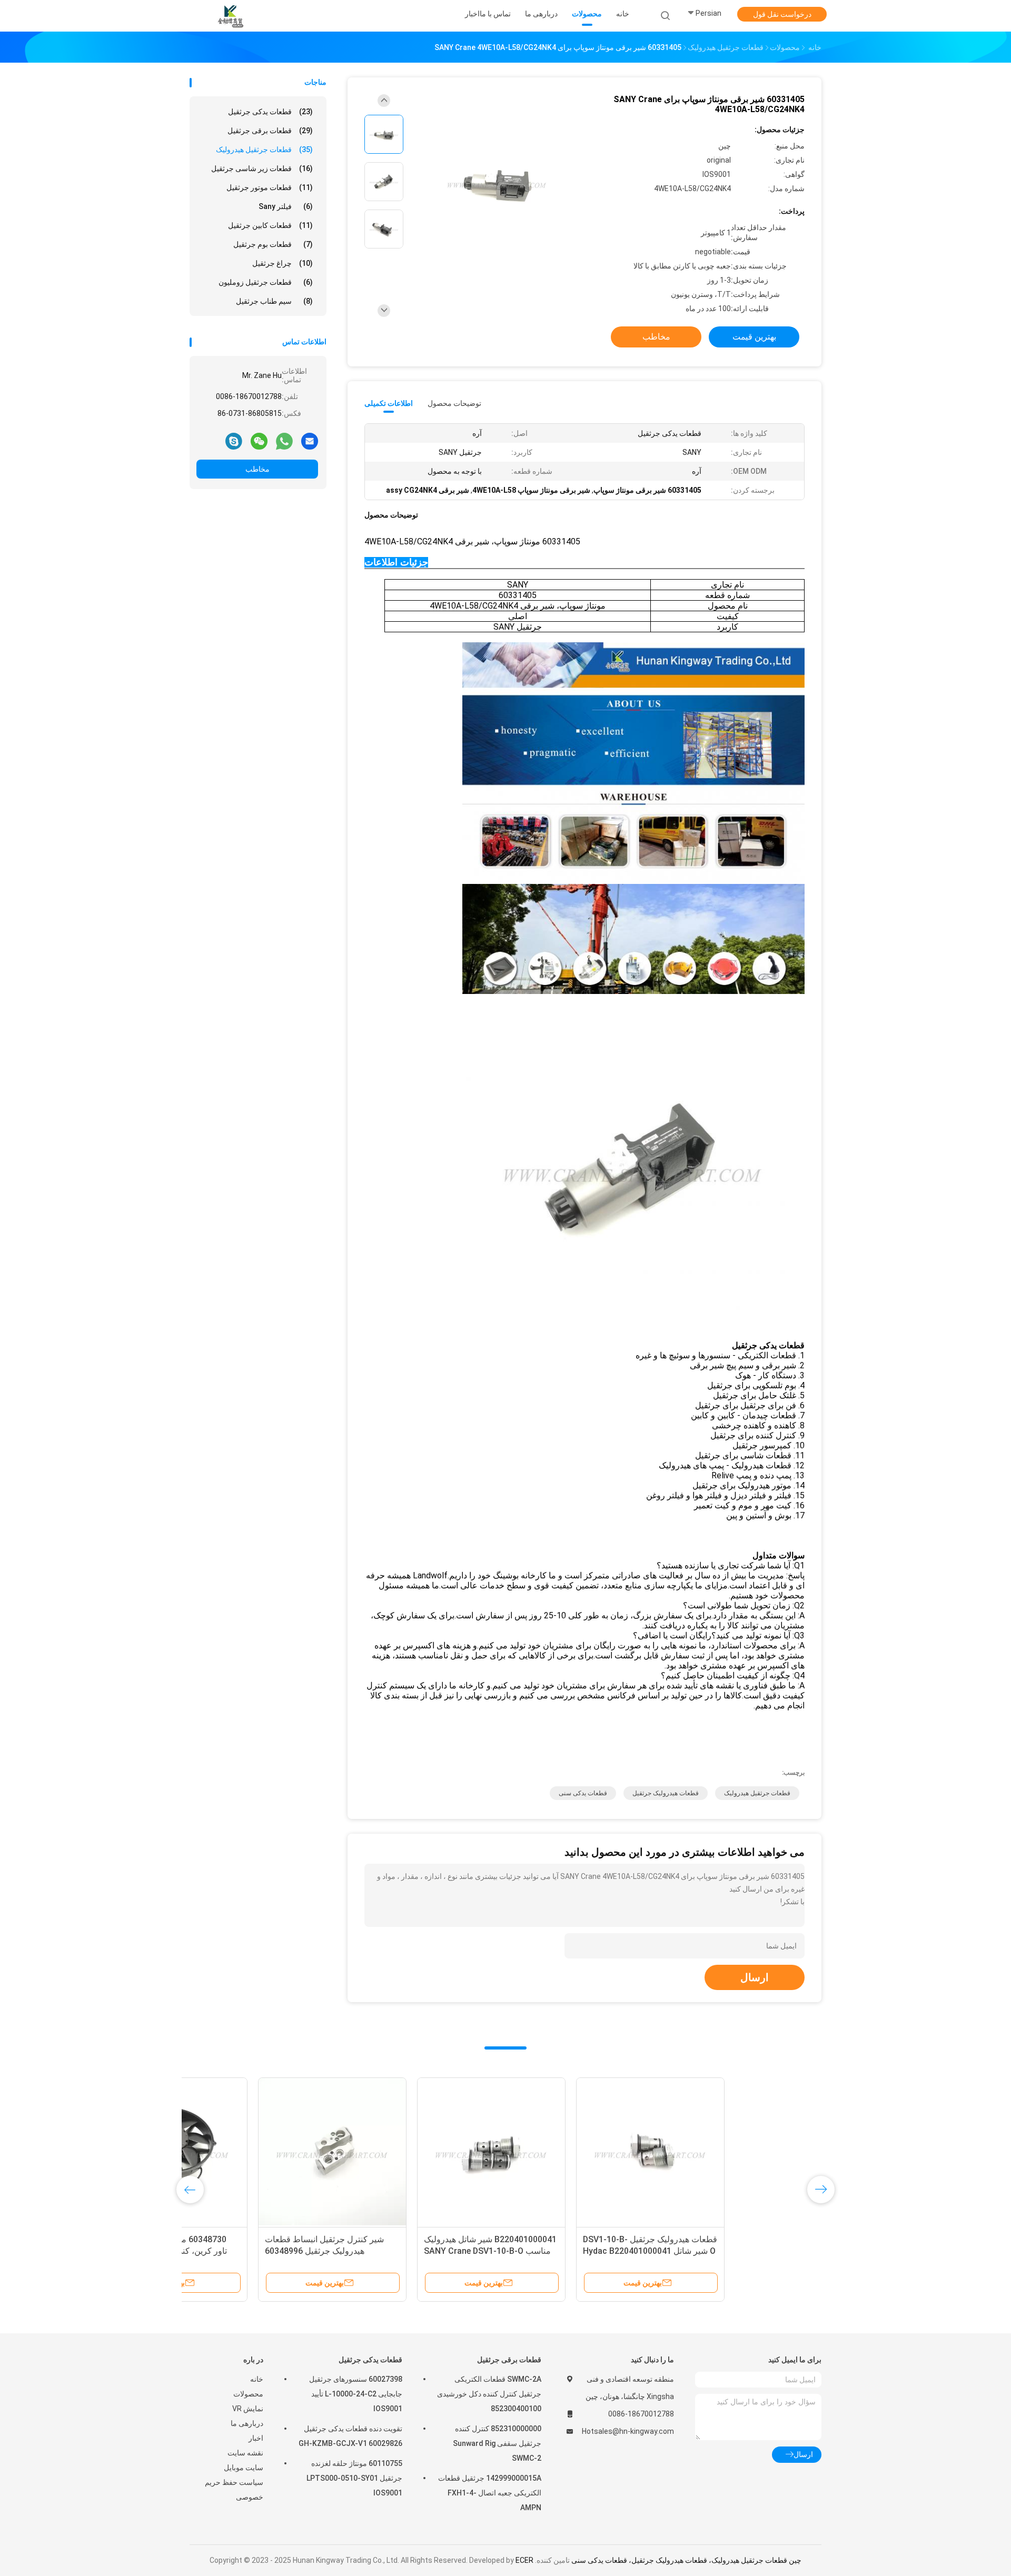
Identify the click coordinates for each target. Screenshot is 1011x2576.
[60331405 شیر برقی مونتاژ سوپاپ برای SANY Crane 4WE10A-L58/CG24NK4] (497, 183)
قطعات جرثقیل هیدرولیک (264, 150)
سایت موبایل (244, 2468)
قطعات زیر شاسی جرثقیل (262, 168)
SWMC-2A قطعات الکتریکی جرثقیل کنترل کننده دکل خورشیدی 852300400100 (489, 2394)
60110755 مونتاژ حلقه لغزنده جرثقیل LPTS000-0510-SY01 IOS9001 (354, 2478)
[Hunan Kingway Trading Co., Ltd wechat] (259, 441)
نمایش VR (248, 2409)
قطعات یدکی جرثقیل (270, 112)
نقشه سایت (245, 2453)
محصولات (248, 2394)
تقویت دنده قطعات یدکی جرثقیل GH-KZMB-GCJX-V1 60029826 (350, 2436)
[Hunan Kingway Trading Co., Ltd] (231, 16)
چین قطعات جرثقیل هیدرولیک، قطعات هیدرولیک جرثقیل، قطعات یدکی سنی (686, 2560)
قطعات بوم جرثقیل (273, 244)
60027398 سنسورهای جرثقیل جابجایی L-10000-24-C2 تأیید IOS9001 (356, 2394)
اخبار (256, 2438)
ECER (524, 2560)
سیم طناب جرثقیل (274, 301)
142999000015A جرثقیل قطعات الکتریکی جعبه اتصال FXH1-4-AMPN (490, 2493)
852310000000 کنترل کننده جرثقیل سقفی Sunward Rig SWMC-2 (497, 2443)
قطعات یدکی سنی (583, 1793)
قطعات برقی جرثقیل (270, 131)
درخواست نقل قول (782, 14)
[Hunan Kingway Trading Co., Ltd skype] (234, 441)
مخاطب (257, 469)
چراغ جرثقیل (283, 263)
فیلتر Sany (286, 206)
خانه (257, 2379)
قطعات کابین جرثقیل (270, 225)
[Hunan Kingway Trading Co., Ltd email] (310, 441)
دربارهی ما (247, 2423)
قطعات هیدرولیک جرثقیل (666, 1793)
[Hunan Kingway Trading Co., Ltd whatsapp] (284, 441)
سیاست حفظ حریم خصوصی (234, 2490)
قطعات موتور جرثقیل (270, 187)
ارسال (755, 1977)
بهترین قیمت (754, 337)
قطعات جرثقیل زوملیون (266, 282)
